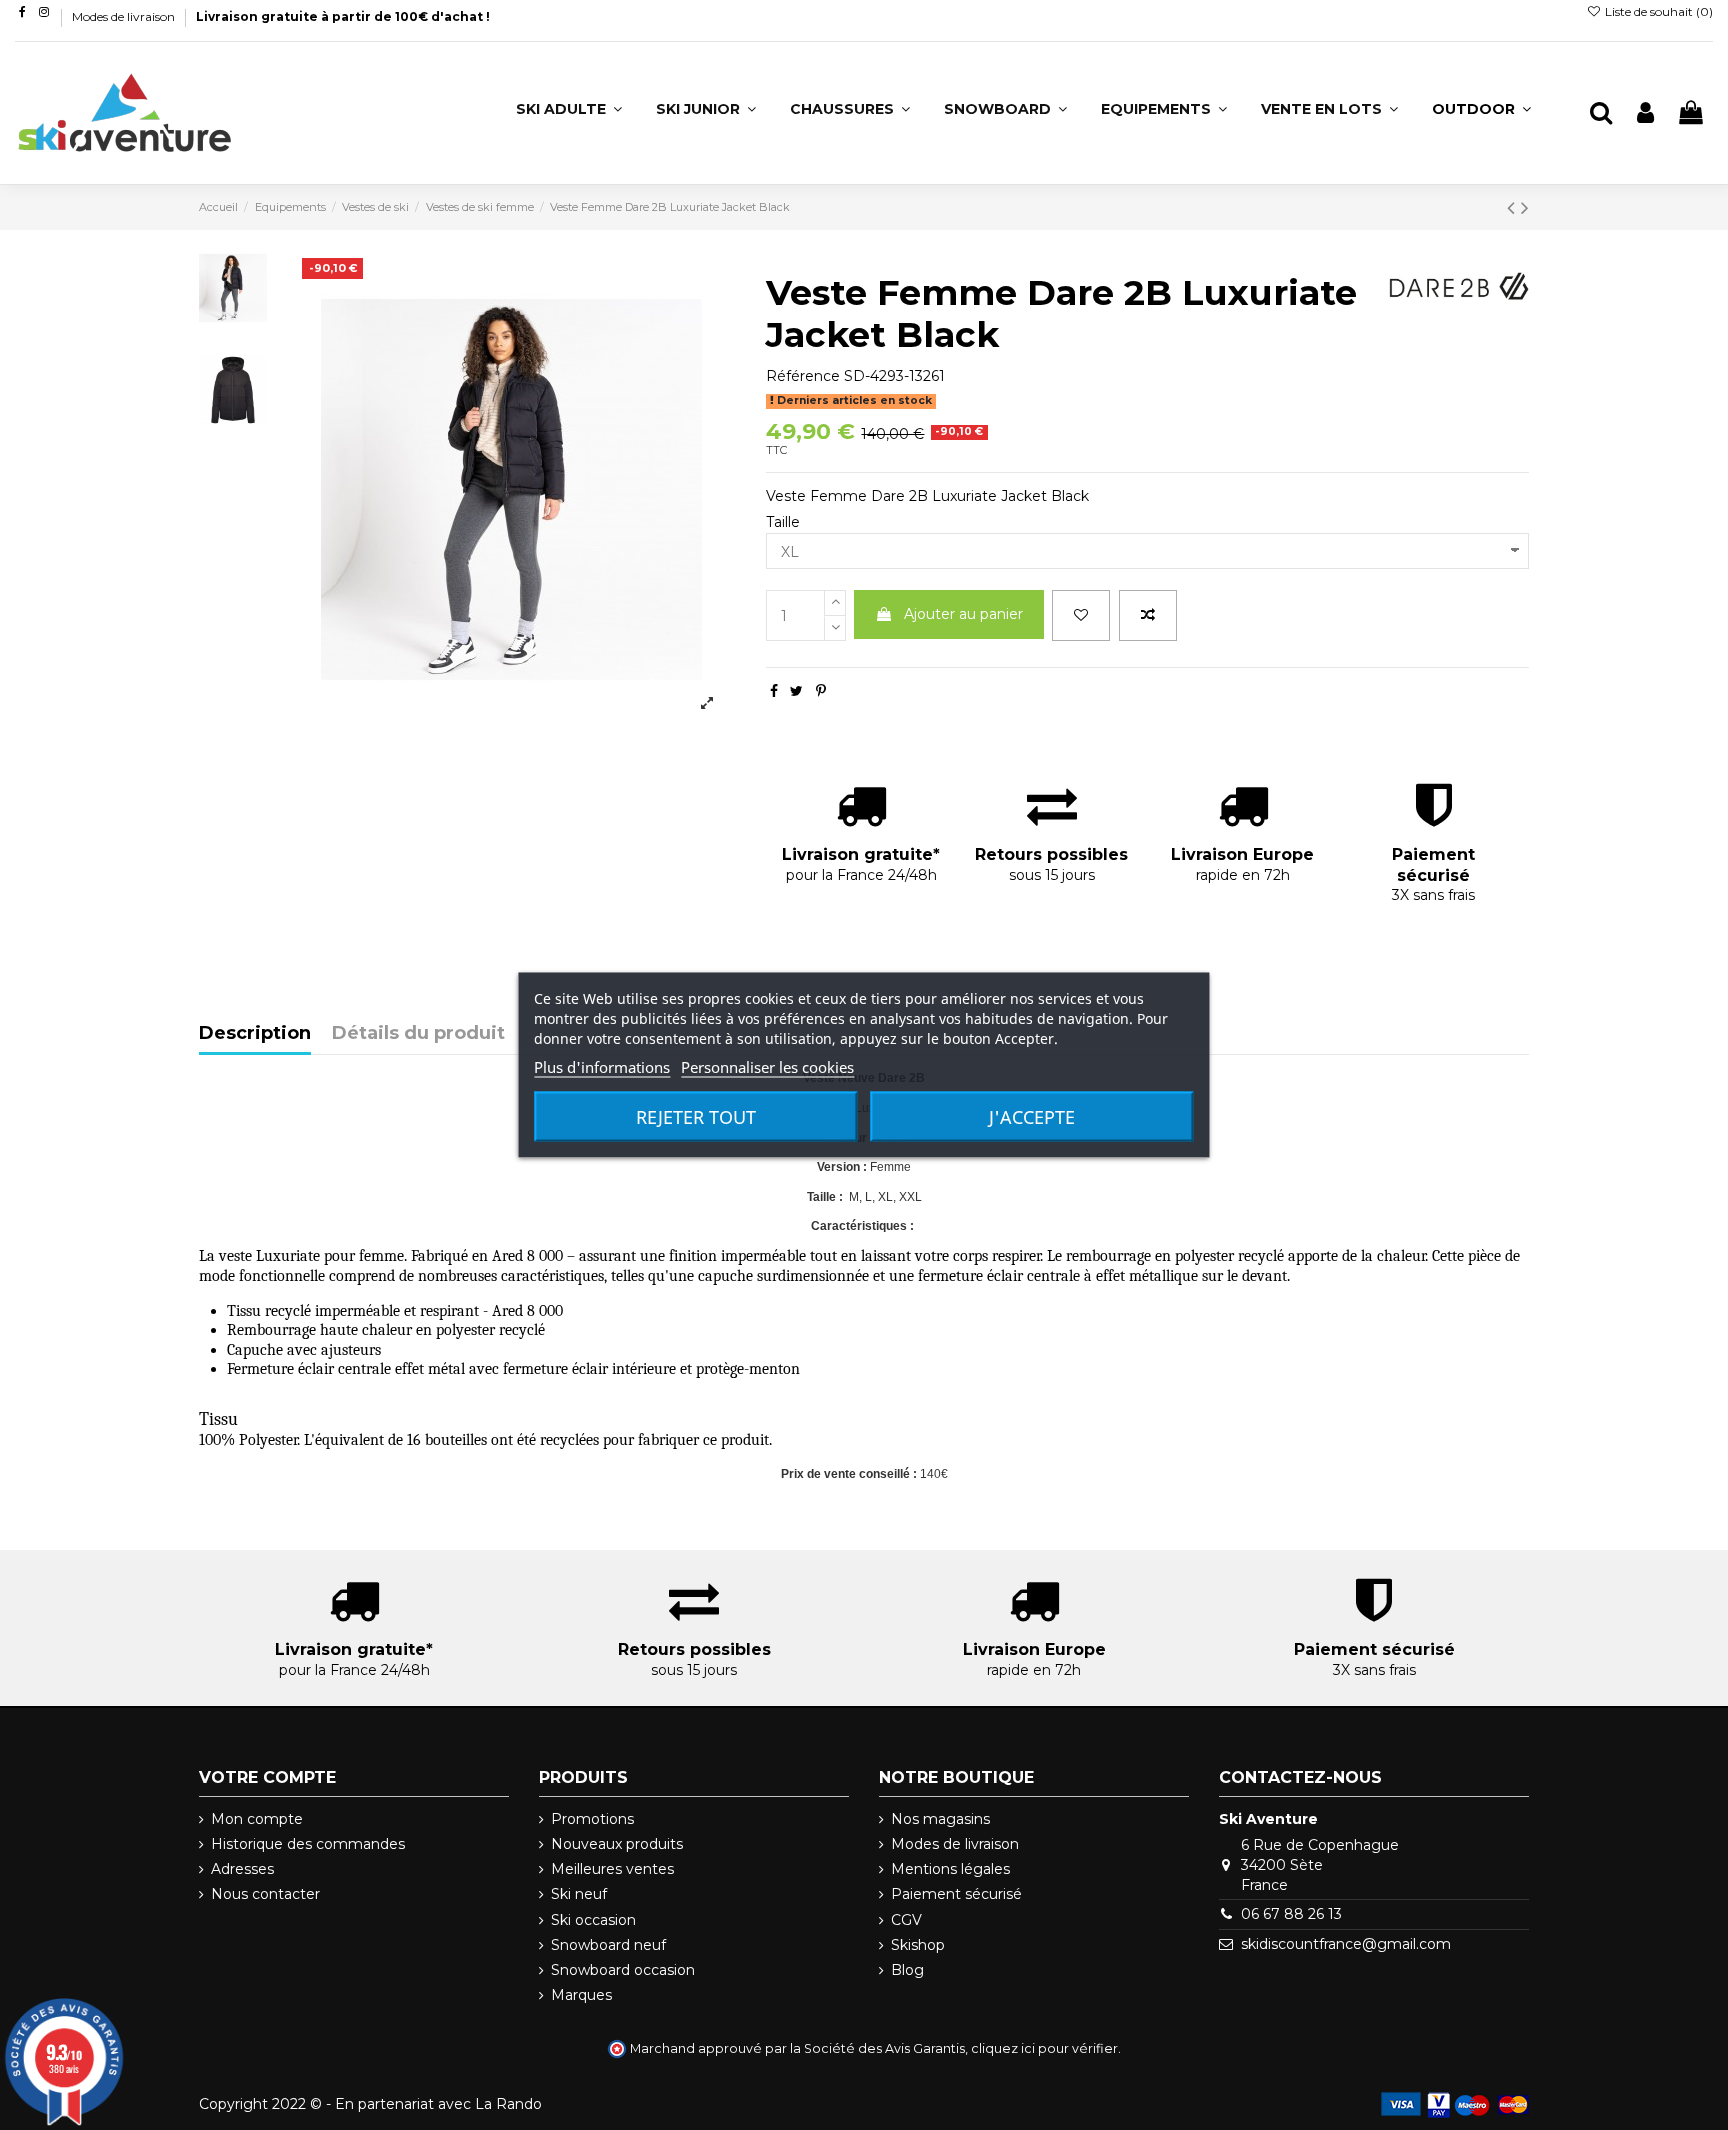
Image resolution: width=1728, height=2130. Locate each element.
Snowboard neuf (608, 1945)
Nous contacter (265, 1894)
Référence (803, 376)
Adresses (242, 1869)
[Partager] (774, 691)
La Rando (508, 2104)
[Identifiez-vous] (1645, 113)
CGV (906, 1920)
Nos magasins (940, 1819)
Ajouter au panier (963, 614)
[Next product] (1525, 207)
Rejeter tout (696, 1117)
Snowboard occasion (623, 1970)
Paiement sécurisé (956, 1894)
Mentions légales (950, 1869)
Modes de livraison (125, 16)
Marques (581, 1995)
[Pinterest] (821, 691)
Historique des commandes (308, 1844)
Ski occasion (593, 1920)
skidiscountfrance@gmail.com (1346, 1944)
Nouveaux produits (617, 1844)
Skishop (918, 1945)
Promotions (592, 1819)
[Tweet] (796, 691)
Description (255, 1034)
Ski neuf (579, 1894)
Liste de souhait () (1657, 11)
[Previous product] (1514, 207)
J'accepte (1032, 1117)
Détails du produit (418, 1034)
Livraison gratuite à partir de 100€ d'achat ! (343, 16)
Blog (907, 1970)
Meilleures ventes (612, 1869)
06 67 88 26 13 (1291, 1914)
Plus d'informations (602, 1067)
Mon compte (257, 1819)
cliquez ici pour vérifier (1044, 2048)
